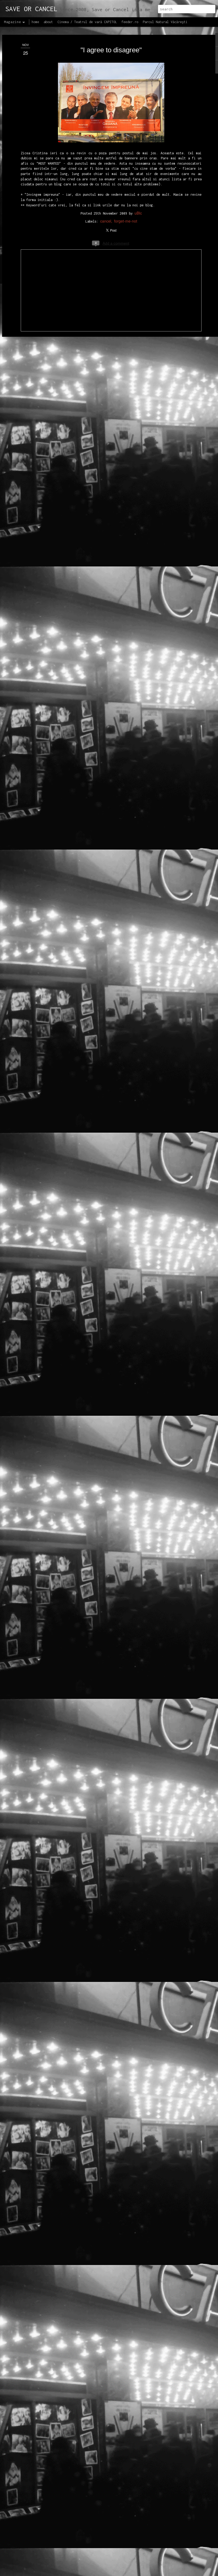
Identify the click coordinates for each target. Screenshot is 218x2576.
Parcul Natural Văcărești (165, 22)
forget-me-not (126, 221)
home (35, 22)
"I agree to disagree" (111, 50)
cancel (106, 221)
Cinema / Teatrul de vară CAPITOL (87, 22)
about (48, 22)
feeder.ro (130, 22)
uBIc (138, 213)
